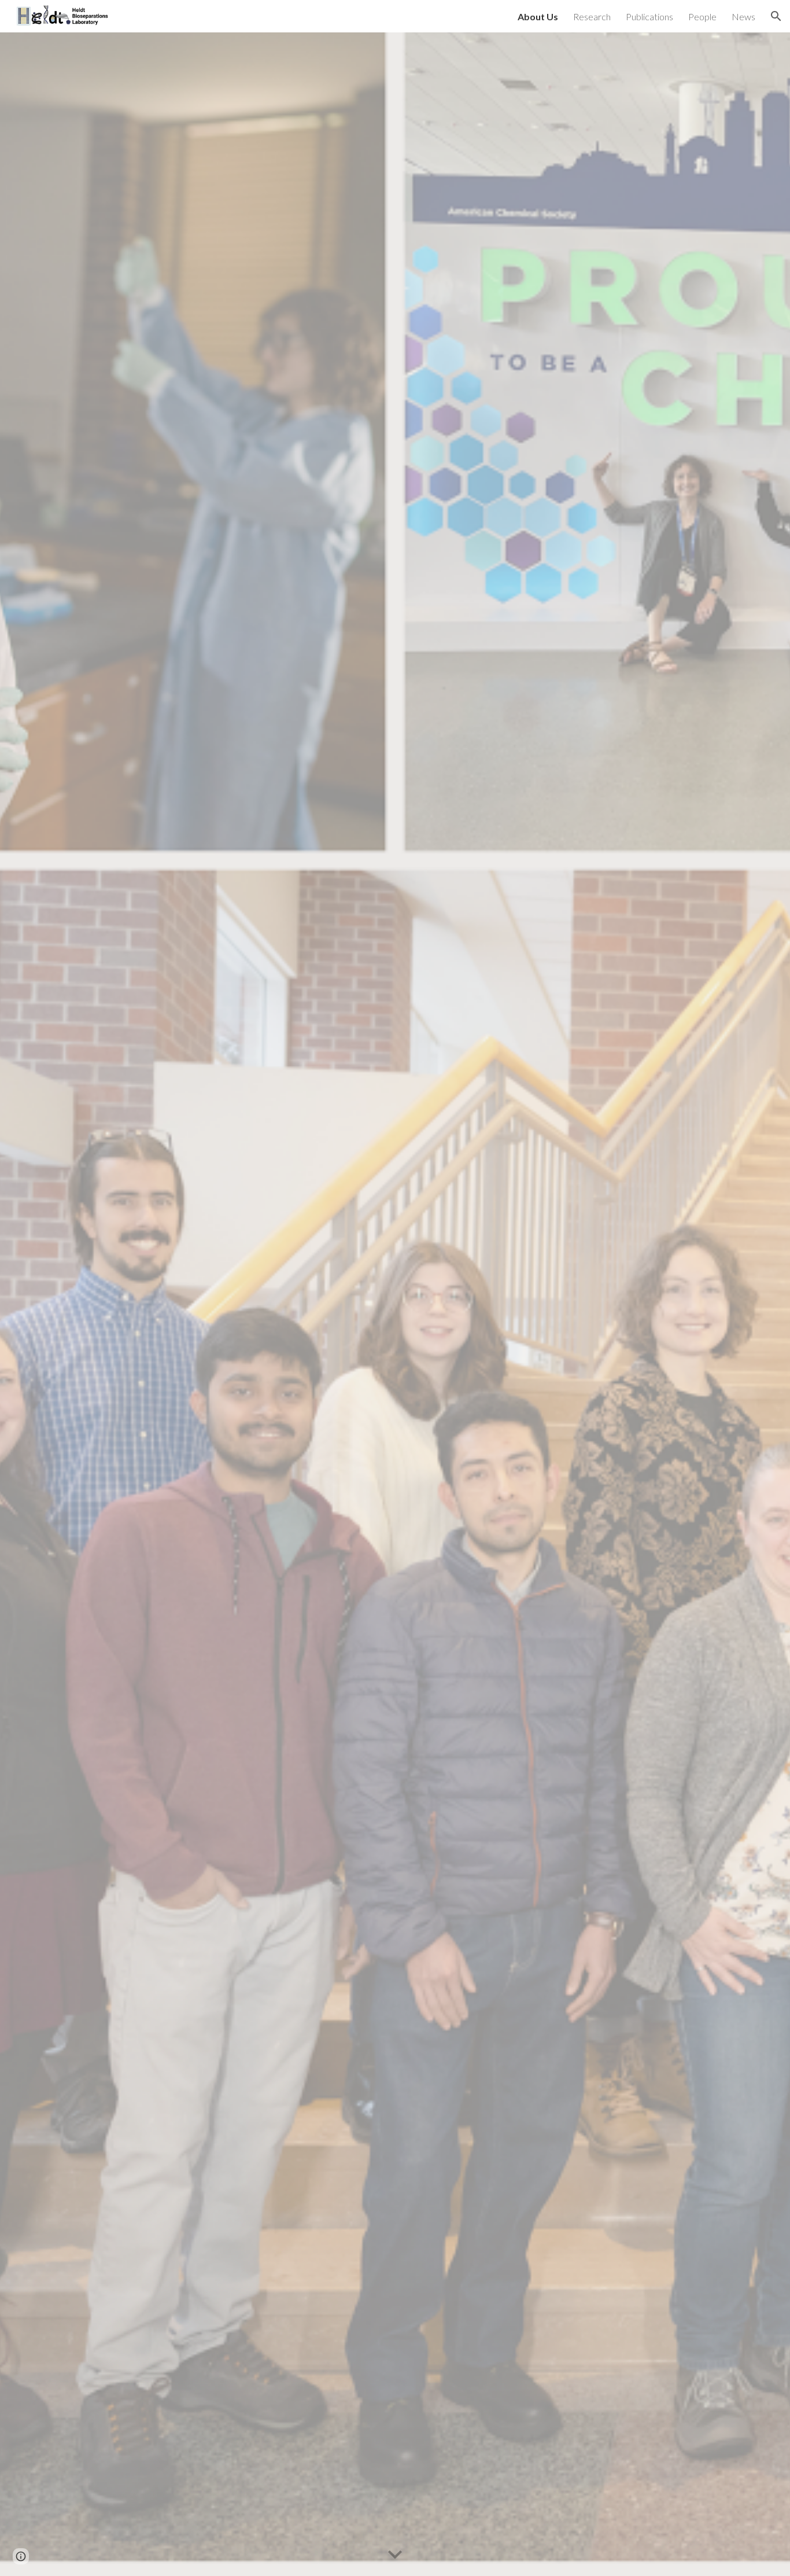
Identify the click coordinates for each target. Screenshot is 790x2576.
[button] (776, 16)
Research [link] (592, 16)
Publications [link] (649, 16)
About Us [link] (538, 16)
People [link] (702, 16)
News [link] (743, 16)
